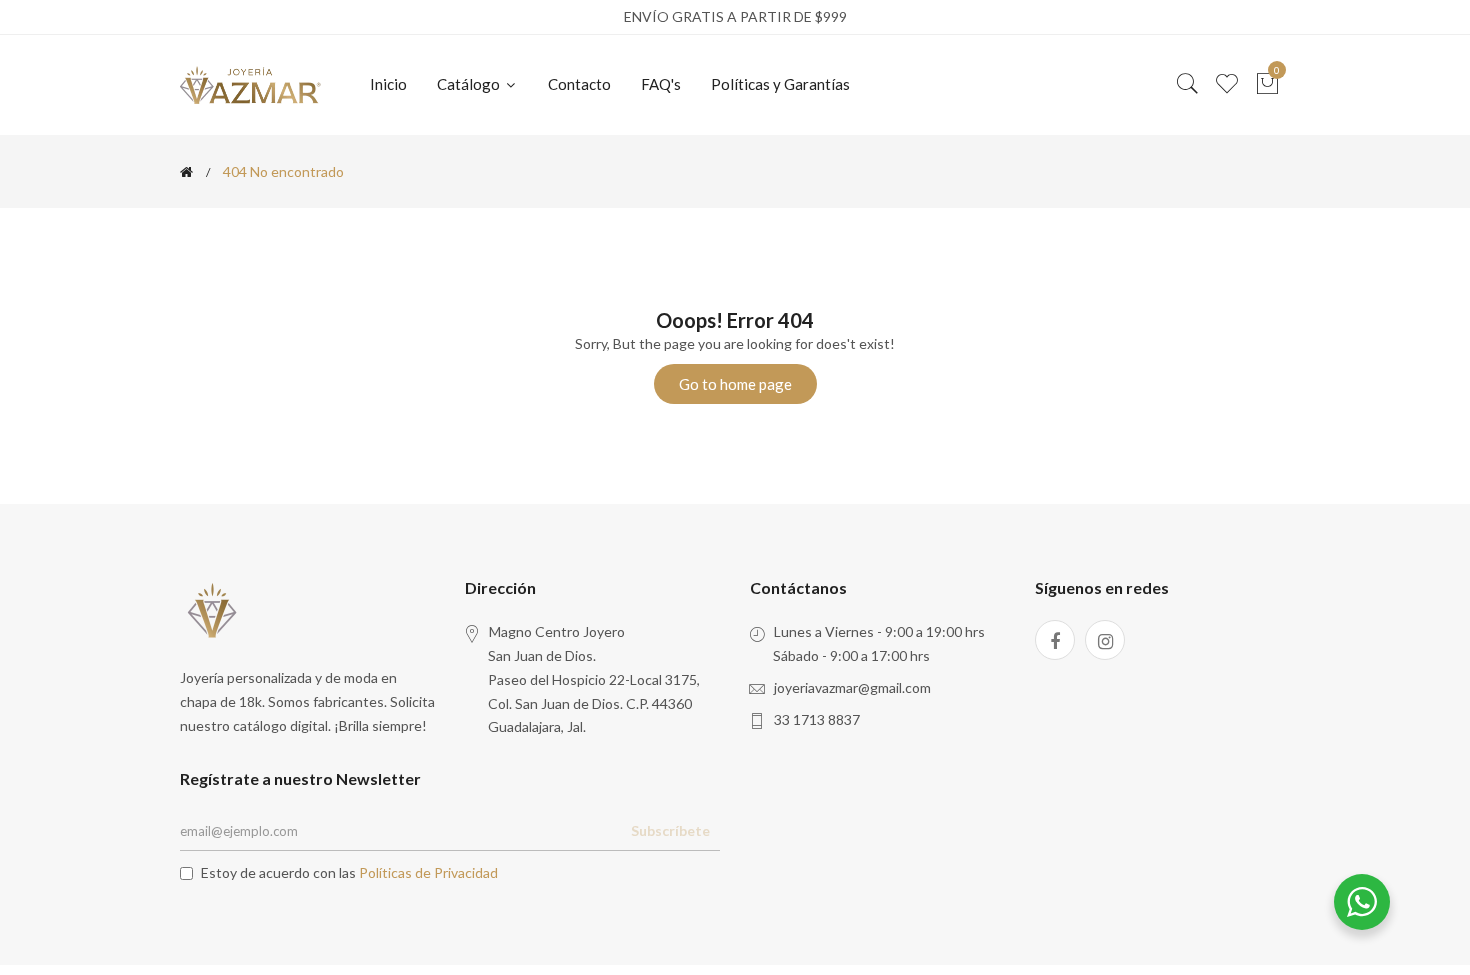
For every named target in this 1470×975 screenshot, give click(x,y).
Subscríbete (670, 830)
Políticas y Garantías (780, 84)
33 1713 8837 (817, 719)
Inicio (388, 84)
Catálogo (470, 84)
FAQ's (661, 84)
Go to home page (735, 384)
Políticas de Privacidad (428, 872)
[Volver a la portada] (186, 172)
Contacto (579, 84)
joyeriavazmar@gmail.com (852, 687)
